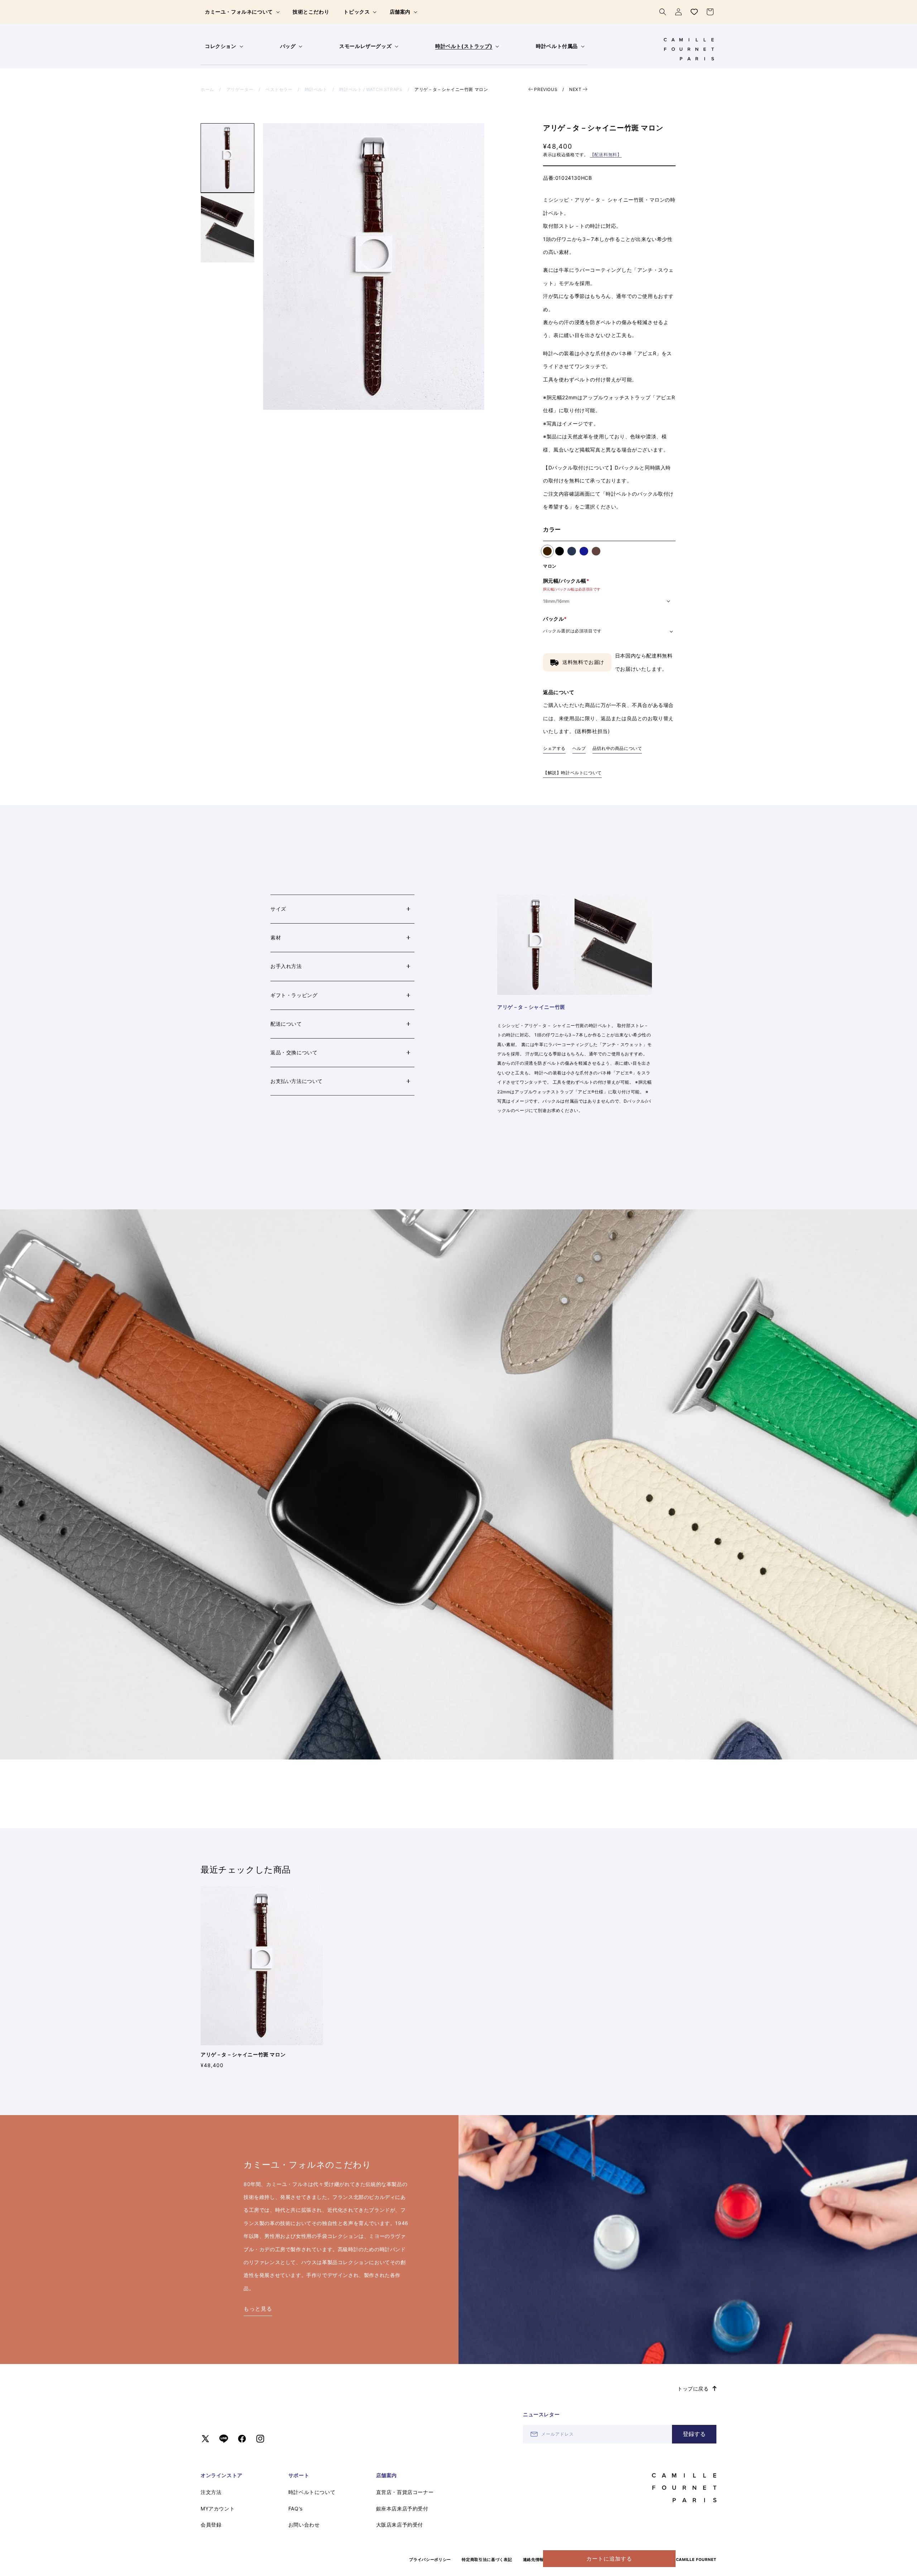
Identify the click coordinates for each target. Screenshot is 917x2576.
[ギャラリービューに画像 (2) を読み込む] (227, 228)
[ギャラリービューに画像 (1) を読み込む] (227, 158)
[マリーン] (572, 551)
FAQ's (296, 2508)
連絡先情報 (534, 2560)
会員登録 (211, 2525)
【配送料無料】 (606, 155)
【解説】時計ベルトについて (572, 773)
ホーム (207, 89)
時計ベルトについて (312, 2492)
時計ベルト (316, 89)
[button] (242, 12)
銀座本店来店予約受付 (402, 2508)
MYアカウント (218, 2508)
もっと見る (258, 2309)
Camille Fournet (696, 2560)
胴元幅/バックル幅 (572, 584)
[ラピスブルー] (584, 551)
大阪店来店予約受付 (400, 2525)
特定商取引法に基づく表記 (487, 2560)
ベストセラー (279, 89)
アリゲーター (240, 89)
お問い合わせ (304, 2525)
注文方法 (211, 2492)
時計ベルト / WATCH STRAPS (371, 89)
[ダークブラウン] (596, 551)
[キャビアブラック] (560, 551)
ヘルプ (579, 748)
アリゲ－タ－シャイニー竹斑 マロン (451, 89)
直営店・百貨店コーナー (405, 2492)
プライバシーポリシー (430, 2560)
